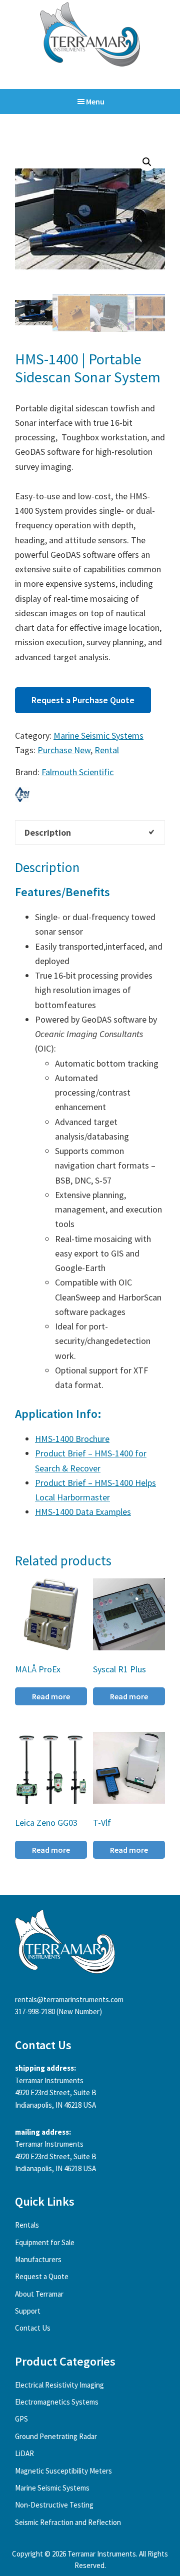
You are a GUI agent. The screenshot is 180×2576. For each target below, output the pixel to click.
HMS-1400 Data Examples (83, 1512)
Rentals (27, 2225)
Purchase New (64, 750)
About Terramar (39, 2294)
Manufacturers (38, 2259)
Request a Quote (42, 2276)
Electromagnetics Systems (57, 2402)
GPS (21, 2419)
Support (28, 2311)
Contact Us (33, 2328)
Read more (51, 1696)
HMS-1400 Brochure (72, 1439)
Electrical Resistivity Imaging (59, 2385)
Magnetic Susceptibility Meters (63, 2471)
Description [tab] (48, 832)
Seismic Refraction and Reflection (68, 2522)
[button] (147, 162)
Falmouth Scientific (77, 772)
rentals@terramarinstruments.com (69, 1999)
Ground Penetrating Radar (56, 2436)
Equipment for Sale (45, 2242)
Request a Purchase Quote (83, 700)
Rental (107, 750)
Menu (95, 101)
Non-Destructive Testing (54, 2505)
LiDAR (24, 2453)
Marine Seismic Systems (98, 735)
